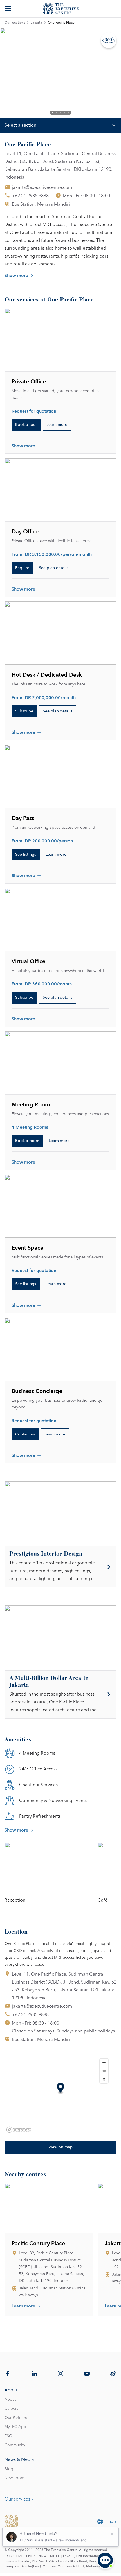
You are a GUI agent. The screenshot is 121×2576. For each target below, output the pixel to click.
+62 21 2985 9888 (30, 196)
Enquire (22, 568)
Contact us (25, 1434)
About (10, 2400)
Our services (17, 2499)
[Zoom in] (104, 2063)
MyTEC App (15, 2427)
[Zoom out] (104, 2071)
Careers (11, 2409)
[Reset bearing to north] (104, 2079)
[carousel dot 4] (64, 113)
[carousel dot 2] (57, 113)
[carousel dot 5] (68, 113)
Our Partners (16, 2418)
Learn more (57, 425)
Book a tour (26, 425)
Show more (16, 276)
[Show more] (8, 9)
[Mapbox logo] (19, 2130)
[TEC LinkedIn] (34, 2374)
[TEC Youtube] (87, 2374)
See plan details (54, 568)
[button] (61, 2089)
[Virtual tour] (109, 40)
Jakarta (36, 23)
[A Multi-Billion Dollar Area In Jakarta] (60, 1694)
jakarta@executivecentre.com (42, 187)
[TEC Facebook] (8, 2374)
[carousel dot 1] (53, 113)
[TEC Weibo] (113, 2374)
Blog (9, 2469)
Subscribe (24, 711)
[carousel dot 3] (60, 113)
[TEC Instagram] (60, 2374)
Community (15, 2445)
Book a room (27, 1141)
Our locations (15, 23)
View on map (60, 2147)
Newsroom (14, 2478)
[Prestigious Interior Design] (60, 1567)
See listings (26, 855)
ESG (8, 2436)
